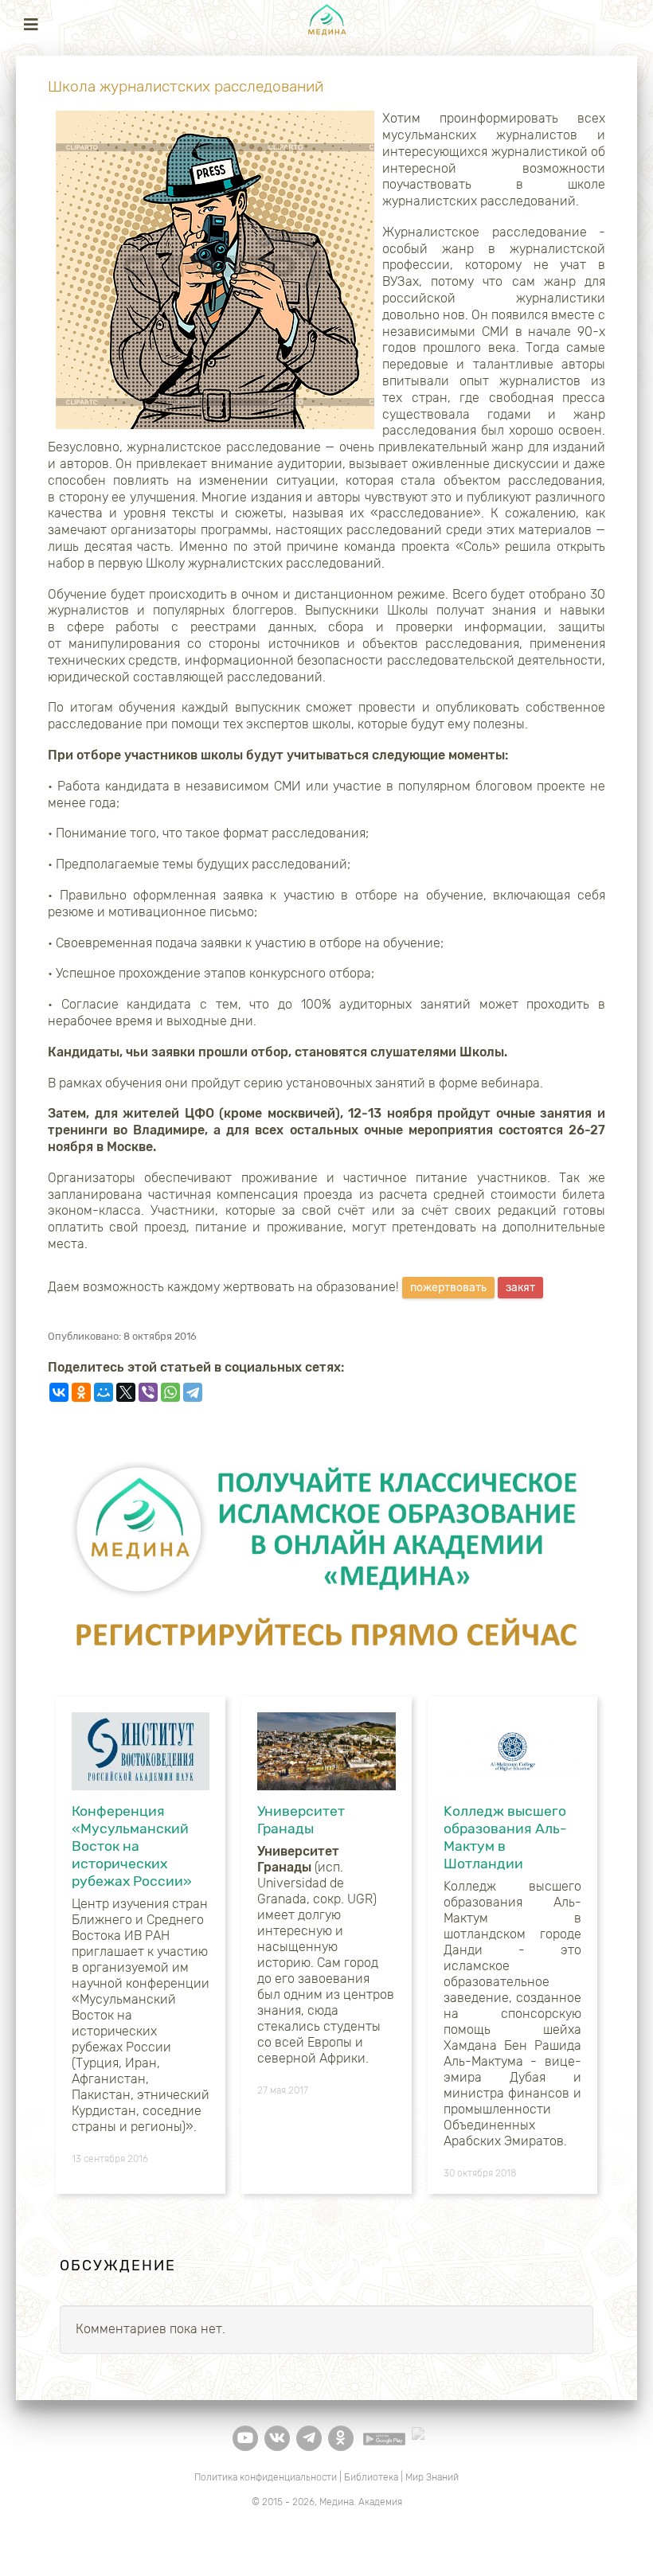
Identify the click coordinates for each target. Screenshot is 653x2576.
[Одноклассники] (81, 1392)
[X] (126, 1392)
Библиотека (371, 2477)
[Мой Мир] (104, 1392)
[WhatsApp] (170, 1392)
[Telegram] (193, 1392)
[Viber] (148, 1392)
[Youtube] (245, 2438)
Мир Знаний (432, 2477)
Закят (520, 1288)
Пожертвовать (448, 1288)
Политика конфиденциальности (266, 2477)
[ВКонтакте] (59, 1392)
